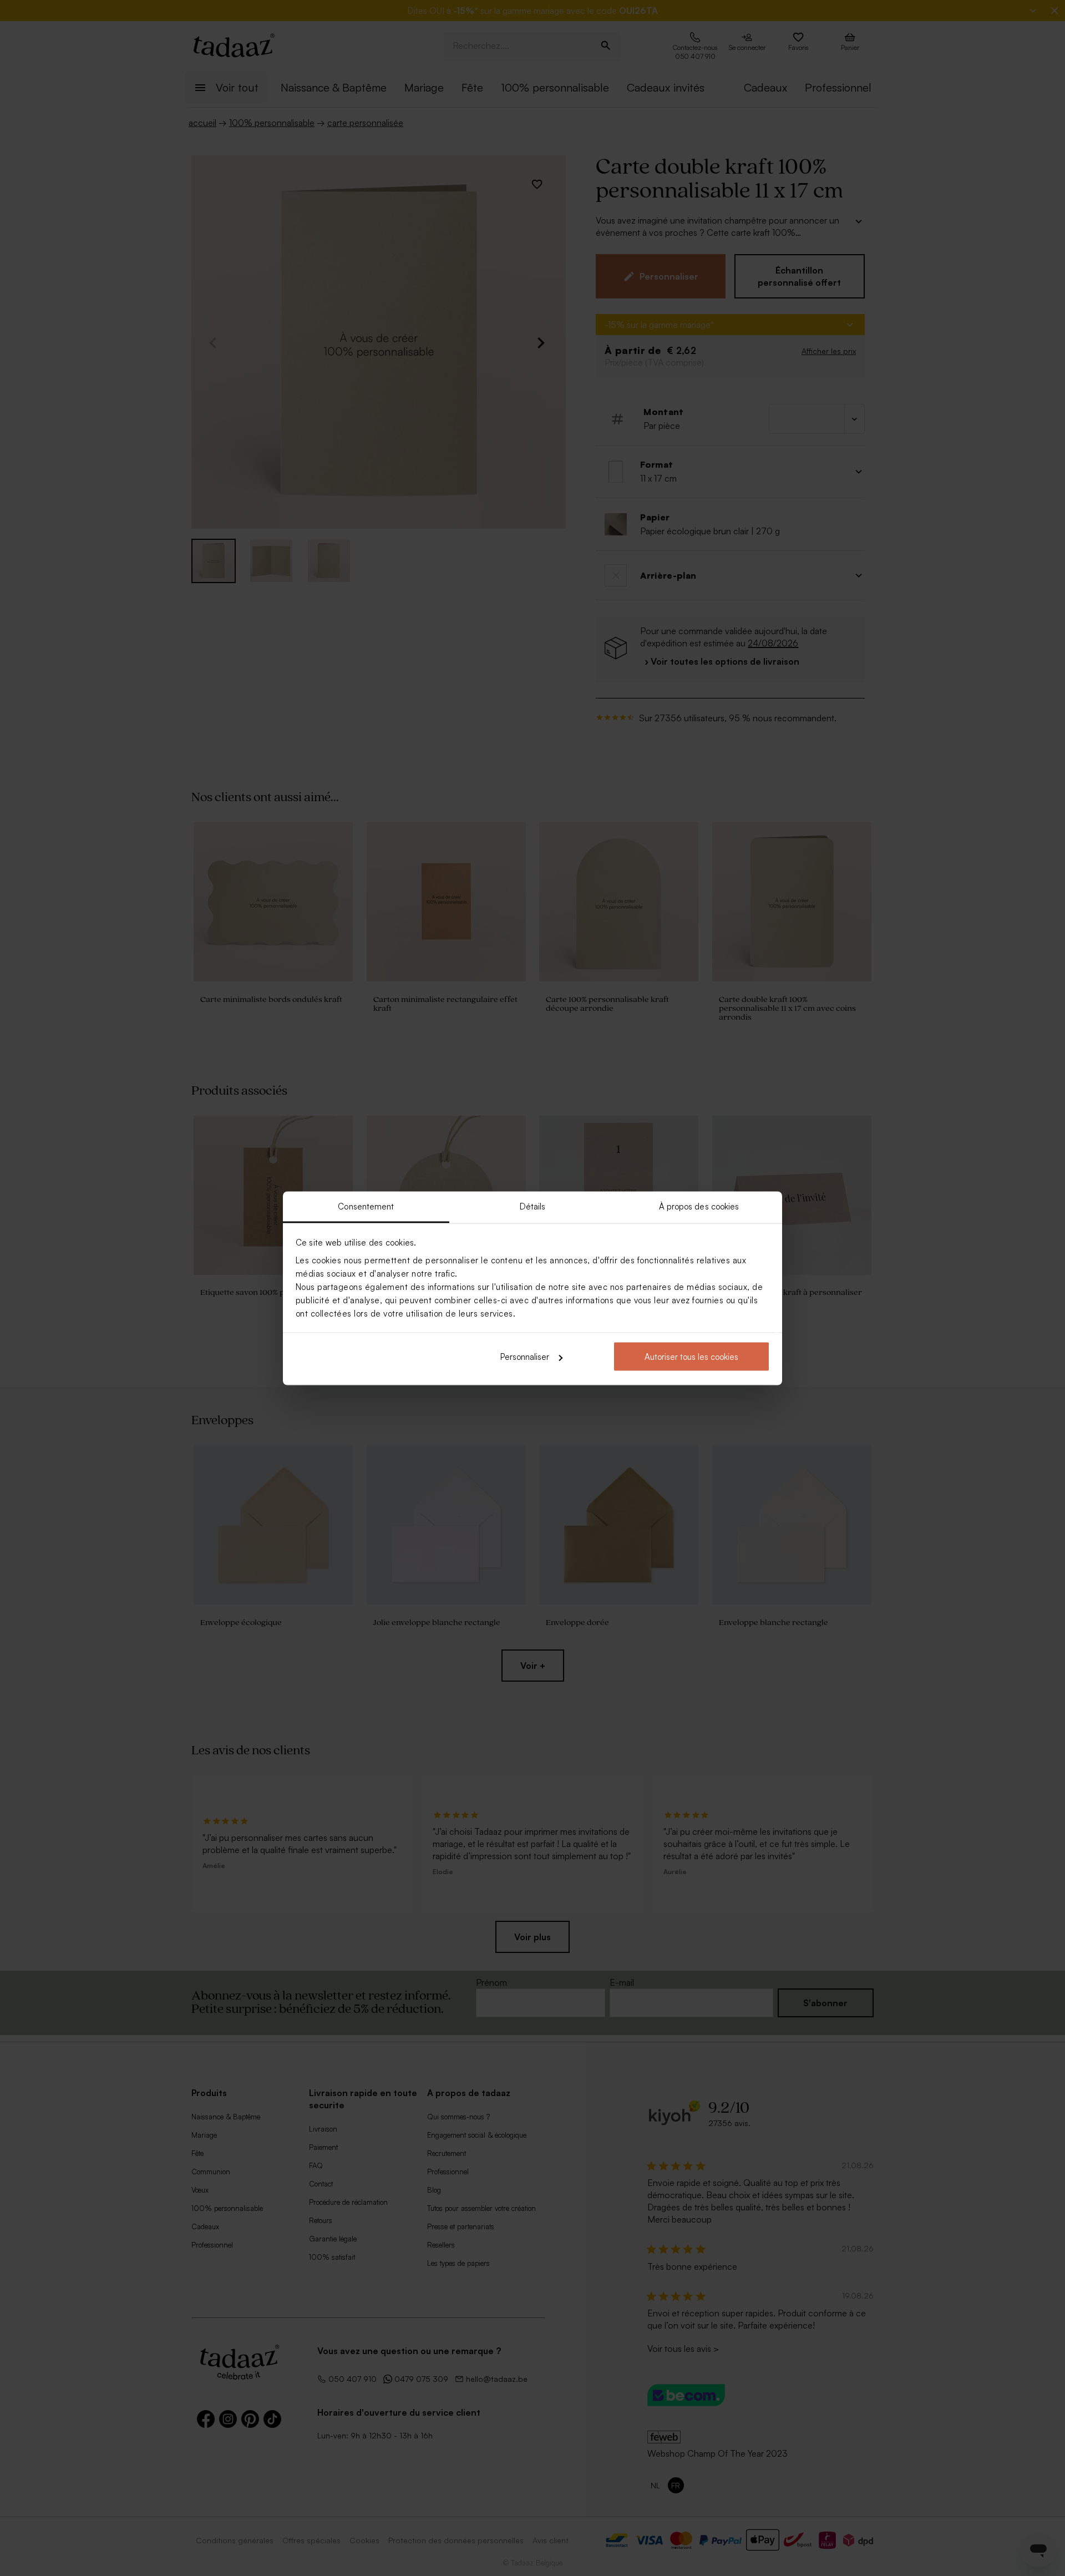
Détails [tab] (533, 1206)
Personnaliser (525, 1357)
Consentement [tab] (366, 1206)
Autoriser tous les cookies (691, 1357)
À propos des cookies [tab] (699, 1206)
